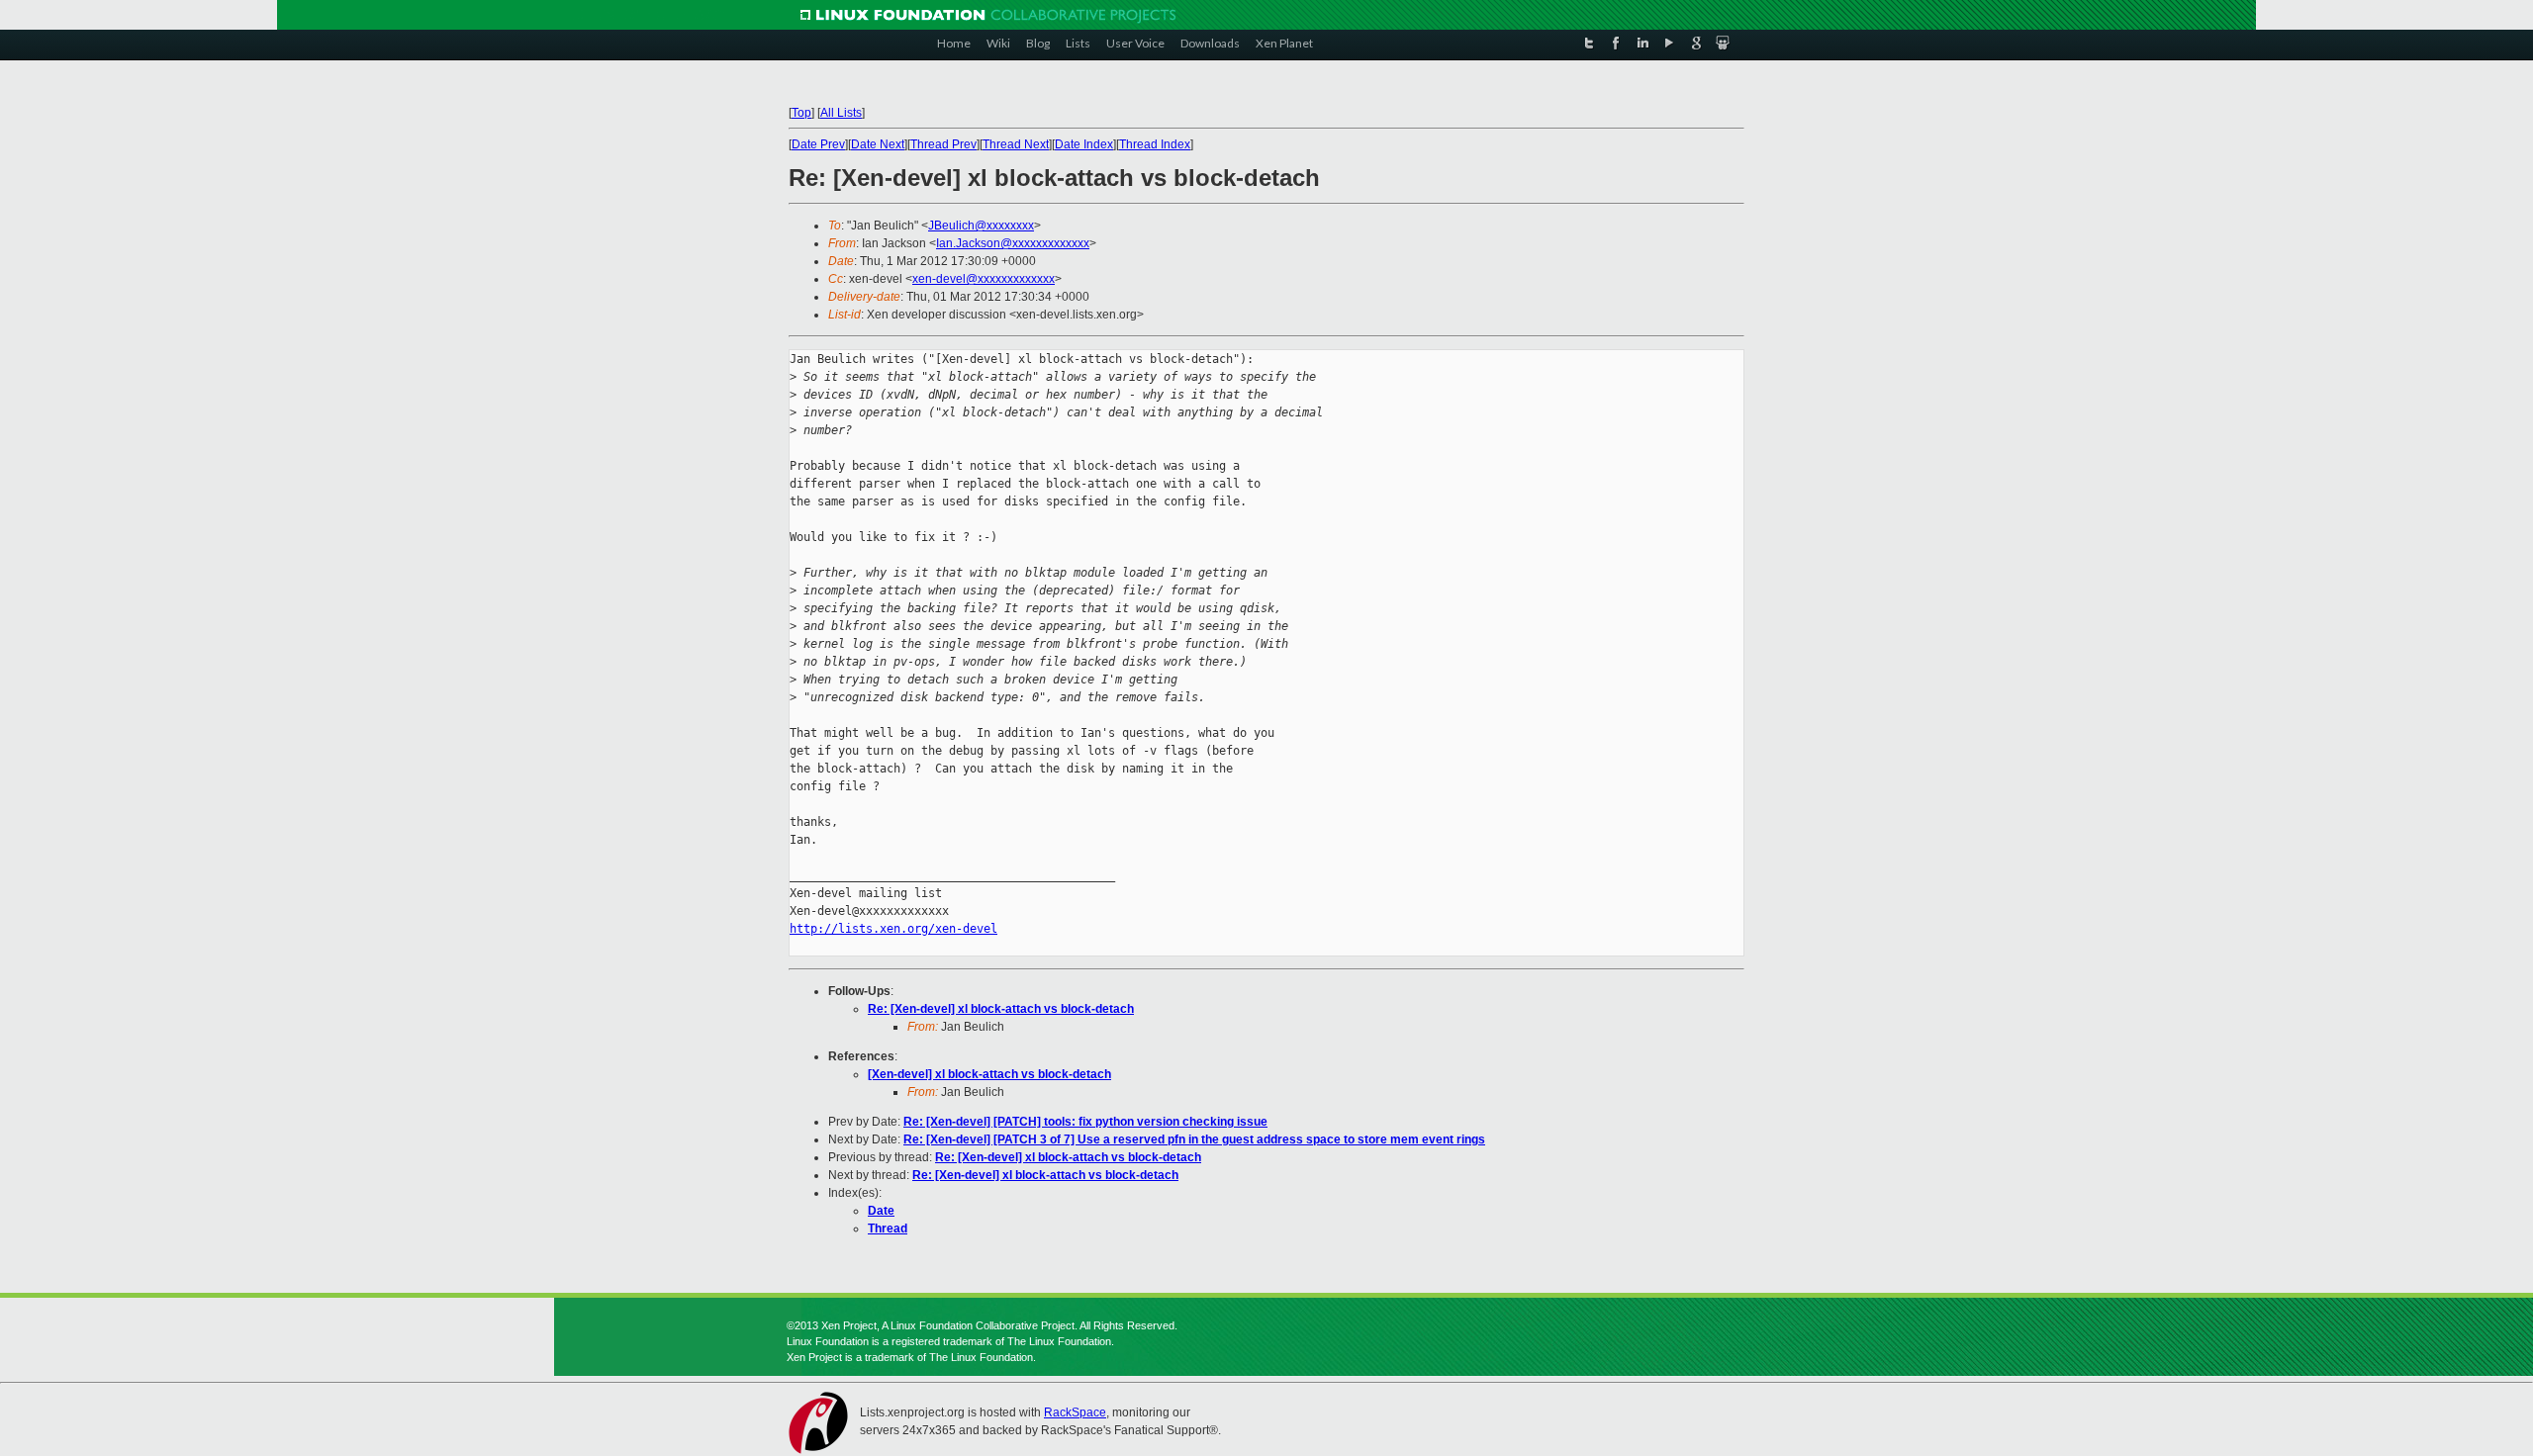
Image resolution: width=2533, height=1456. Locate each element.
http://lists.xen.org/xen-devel (893, 929)
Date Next (878, 144)
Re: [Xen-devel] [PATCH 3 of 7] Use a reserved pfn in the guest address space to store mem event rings (1194, 1139)
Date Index (1084, 144)
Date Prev (818, 144)
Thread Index (1155, 144)
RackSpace (1075, 1412)
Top (801, 113)
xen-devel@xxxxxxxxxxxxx (984, 279)
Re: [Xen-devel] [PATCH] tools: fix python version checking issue (1085, 1122)
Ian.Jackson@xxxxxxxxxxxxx (1013, 243)
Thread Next (1016, 144)
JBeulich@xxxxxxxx (981, 226)
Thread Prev (943, 144)
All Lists (841, 113)
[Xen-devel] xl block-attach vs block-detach (989, 1074)
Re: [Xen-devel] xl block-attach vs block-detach (1001, 1009)
